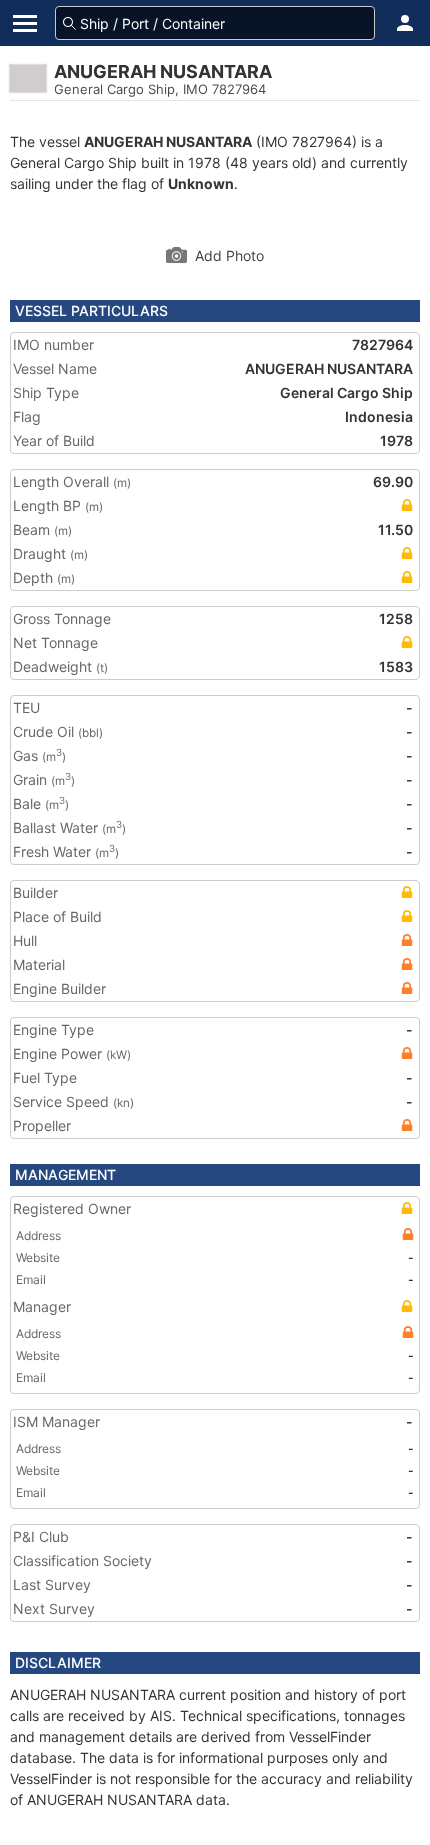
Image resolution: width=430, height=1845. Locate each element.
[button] (405, 23)
